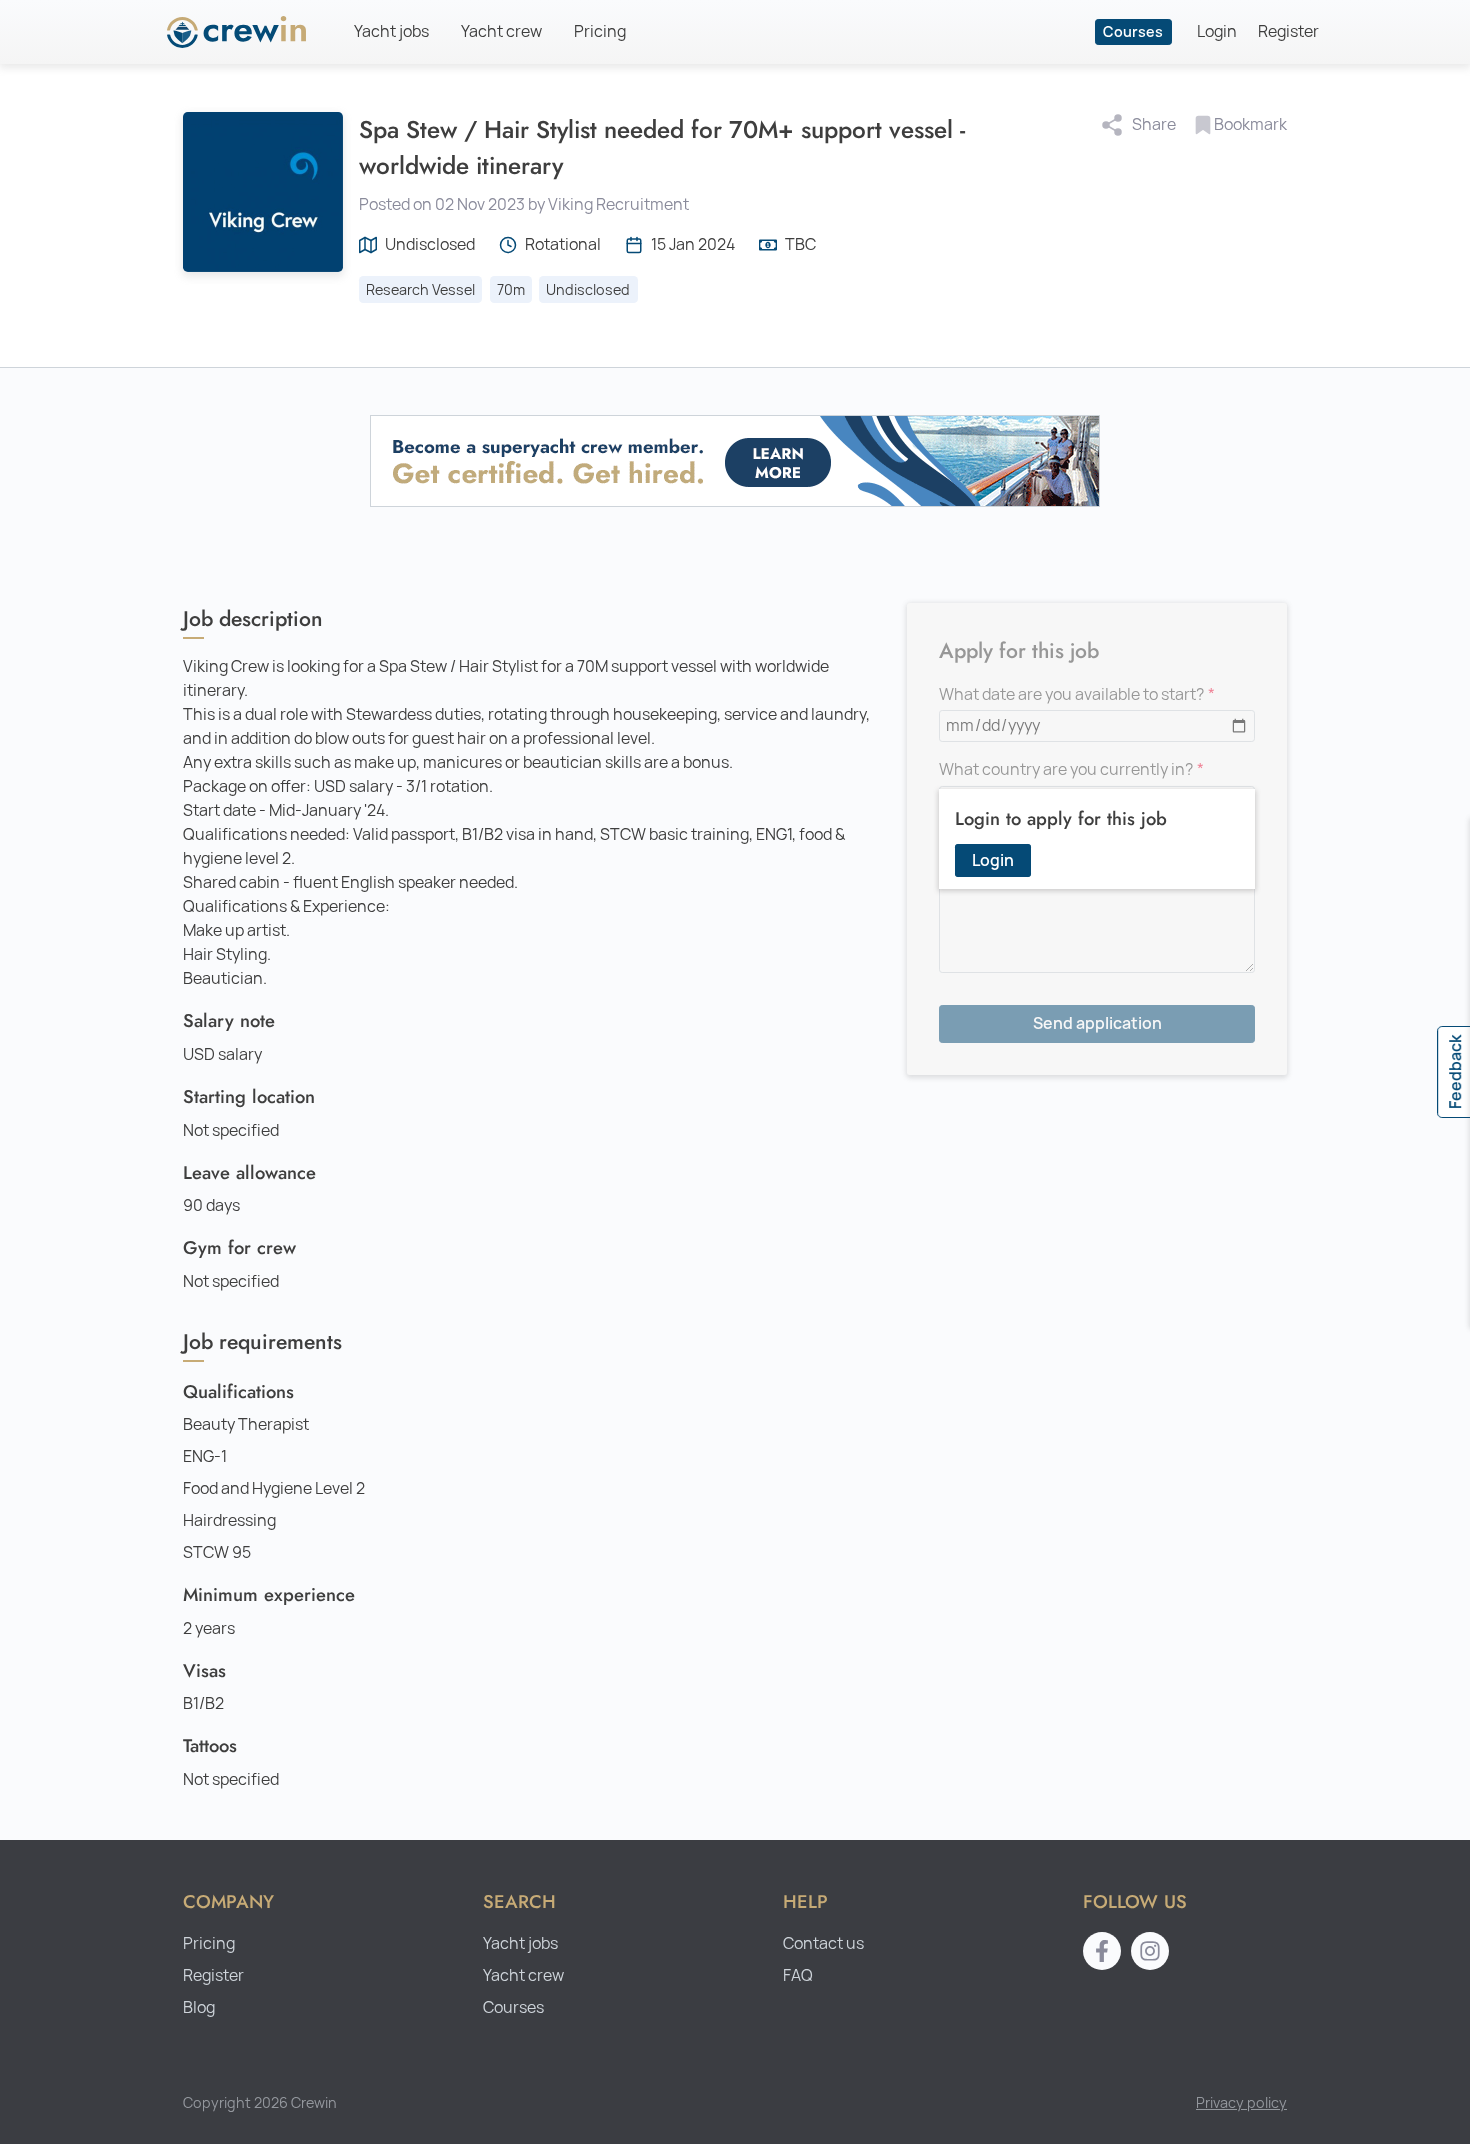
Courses (1133, 31)
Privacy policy (1241, 2102)
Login (1217, 31)
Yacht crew (501, 31)
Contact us (823, 1943)
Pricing (600, 31)
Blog (199, 2007)
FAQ (798, 1975)
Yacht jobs (391, 31)
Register (1288, 31)
